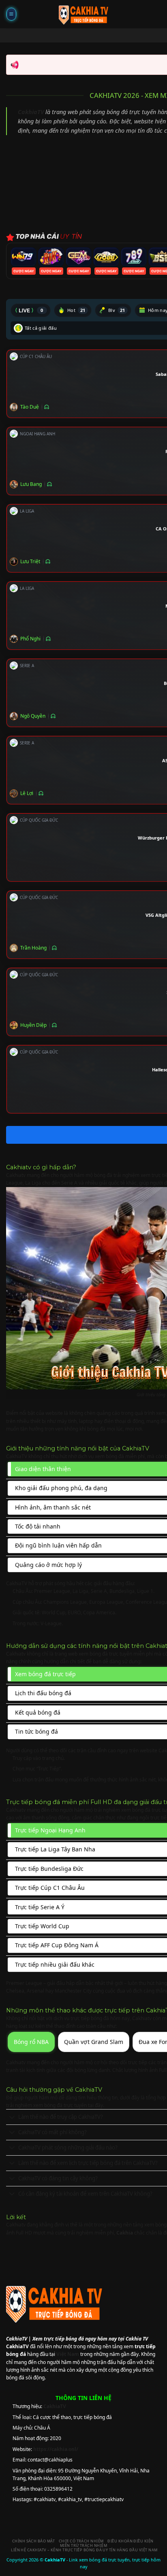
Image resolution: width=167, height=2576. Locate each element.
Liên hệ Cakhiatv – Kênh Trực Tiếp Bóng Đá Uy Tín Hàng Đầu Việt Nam (84, 2550)
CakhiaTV (31, 112)
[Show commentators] (45, 407)
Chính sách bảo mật (33, 2541)
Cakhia (125, 2233)
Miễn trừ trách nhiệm (83, 2545)
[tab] (31, 310)
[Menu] (11, 14)
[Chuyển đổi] (12, 2118)
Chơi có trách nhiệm (81, 2541)
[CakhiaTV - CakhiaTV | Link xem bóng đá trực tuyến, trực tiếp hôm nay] (83, 14)
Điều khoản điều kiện (130, 2541)
